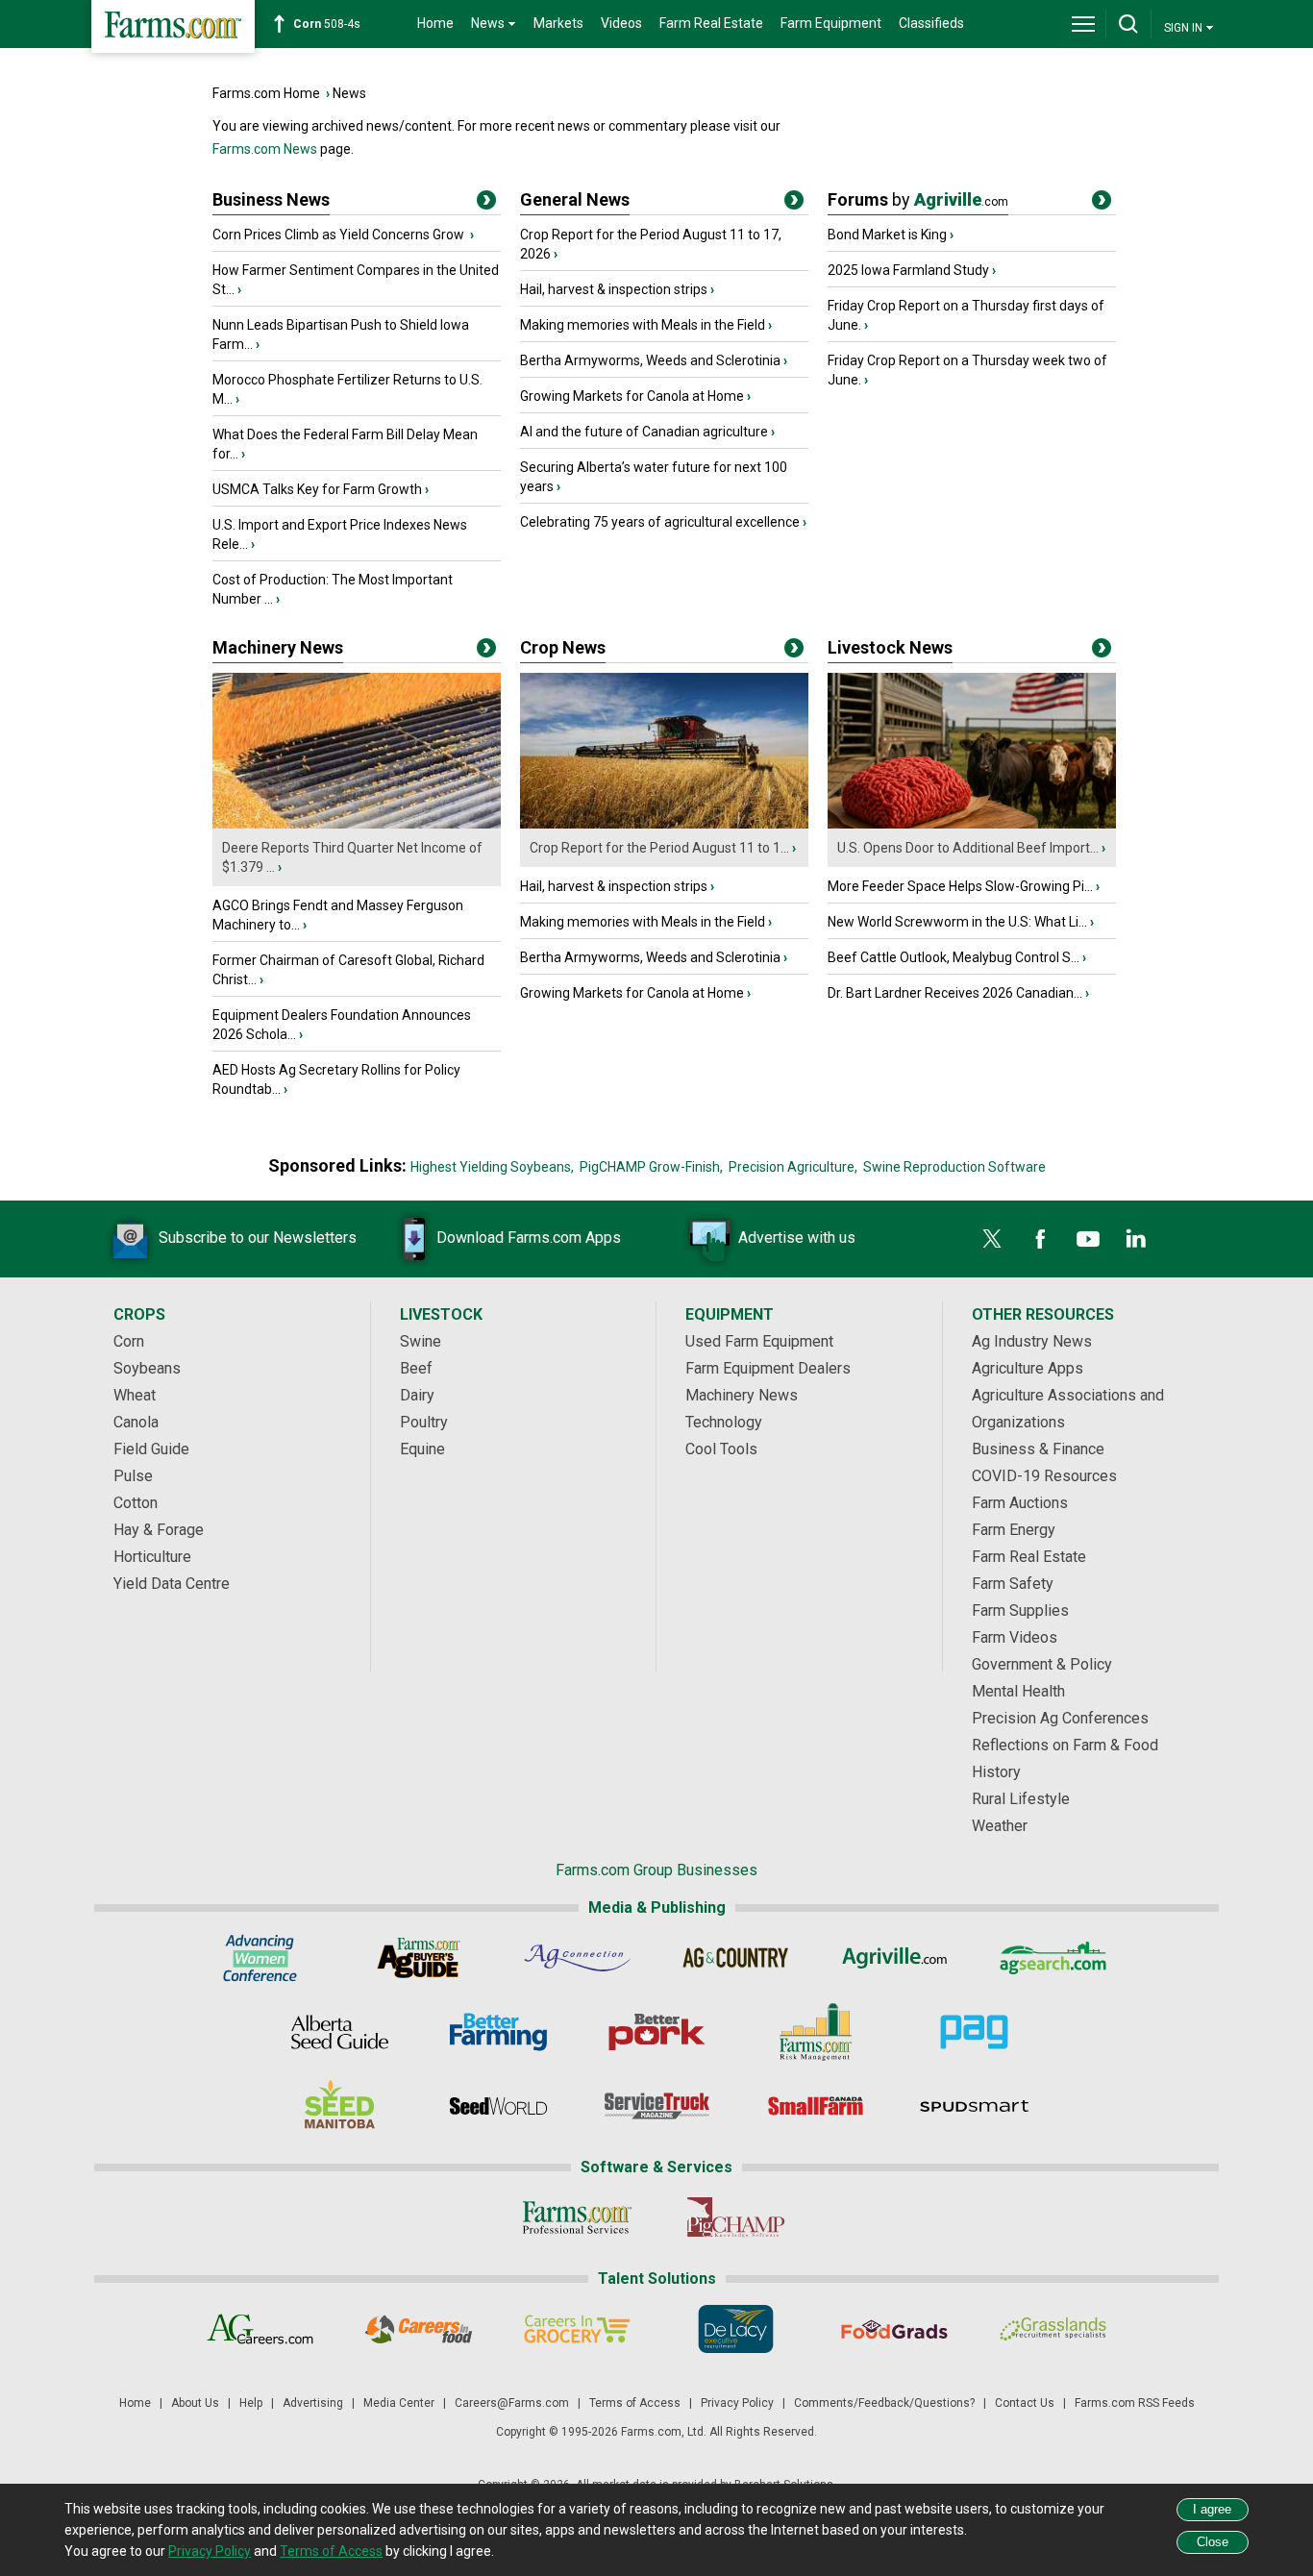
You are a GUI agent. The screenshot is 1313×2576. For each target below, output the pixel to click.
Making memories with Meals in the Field (643, 325)
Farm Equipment (831, 23)
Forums (918, 199)
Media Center (399, 2403)
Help (251, 2403)
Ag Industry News (1032, 1341)
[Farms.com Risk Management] (816, 2032)
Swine (421, 1341)
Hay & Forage (159, 1530)
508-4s (327, 24)
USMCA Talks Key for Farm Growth (317, 489)
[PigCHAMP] (736, 2217)
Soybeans (147, 1368)
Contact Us (1025, 2403)
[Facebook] (1040, 1239)
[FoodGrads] (894, 2329)
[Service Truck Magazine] (657, 2106)
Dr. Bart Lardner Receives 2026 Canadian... (955, 993)
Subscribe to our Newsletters (258, 1238)
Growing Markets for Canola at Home (632, 396)
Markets (558, 23)
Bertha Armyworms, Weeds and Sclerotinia (650, 360)
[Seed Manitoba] (340, 2106)
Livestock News (890, 647)
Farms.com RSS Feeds (1135, 2403)
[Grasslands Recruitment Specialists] (1053, 2329)
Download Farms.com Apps (529, 1238)
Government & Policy (1042, 1664)
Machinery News (278, 647)
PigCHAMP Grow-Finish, (651, 1167)
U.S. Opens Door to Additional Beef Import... (968, 848)
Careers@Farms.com (512, 2403)
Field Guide (151, 1449)
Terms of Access (635, 2403)
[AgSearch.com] (1053, 1958)
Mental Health (1018, 1691)
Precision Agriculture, (793, 1167)
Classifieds (931, 23)
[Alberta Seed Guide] (340, 2032)
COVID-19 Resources (1044, 1476)
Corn (129, 1341)
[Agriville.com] (894, 1958)
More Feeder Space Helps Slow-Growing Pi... (960, 886)
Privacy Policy (737, 2403)
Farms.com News (265, 149)
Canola (136, 1422)
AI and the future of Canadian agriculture (644, 432)
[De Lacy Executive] (736, 2329)
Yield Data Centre (172, 1584)
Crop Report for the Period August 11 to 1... (659, 848)
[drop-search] (1128, 24)
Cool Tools (721, 1449)
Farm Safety (1013, 1584)
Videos (621, 23)
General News (575, 199)
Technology (724, 1422)
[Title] (486, 204)
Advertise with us (797, 1238)
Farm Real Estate (711, 23)
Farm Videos (1015, 1637)
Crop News (563, 647)
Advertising (313, 2403)
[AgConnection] (577, 1958)
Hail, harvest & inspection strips (614, 289)
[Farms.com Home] (173, 26)
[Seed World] (498, 2106)
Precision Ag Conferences (1060, 1718)
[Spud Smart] (974, 2106)
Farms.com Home (266, 93)
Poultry (424, 1422)
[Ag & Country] (736, 1958)
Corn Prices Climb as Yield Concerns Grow (340, 235)
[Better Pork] (657, 2032)
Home (435, 23)
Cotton (136, 1503)
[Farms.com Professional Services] (577, 2217)
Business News (271, 199)
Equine (422, 1449)
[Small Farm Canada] (816, 2106)
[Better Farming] (498, 2032)
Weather (1000, 1826)
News (349, 93)
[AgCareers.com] (260, 2329)
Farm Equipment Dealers (768, 1368)
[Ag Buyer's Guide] (419, 1958)
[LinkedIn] (1136, 1239)
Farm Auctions (1020, 1503)
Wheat (135, 1395)
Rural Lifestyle (1021, 1799)
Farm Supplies (1020, 1610)
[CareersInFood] (419, 2329)
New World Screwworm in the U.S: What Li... (957, 922)
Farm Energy (1014, 1530)
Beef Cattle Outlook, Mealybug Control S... (954, 957)
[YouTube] (1088, 1239)
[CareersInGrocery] (577, 2329)
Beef (416, 1368)
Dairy (417, 1395)
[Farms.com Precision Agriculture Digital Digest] (974, 2032)
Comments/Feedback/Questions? (884, 2403)
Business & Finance (1038, 1449)
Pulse (133, 1476)
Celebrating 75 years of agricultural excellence (660, 522)
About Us (195, 2403)
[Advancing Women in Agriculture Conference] (260, 1958)
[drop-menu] (1083, 24)
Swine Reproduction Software (954, 1167)
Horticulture (152, 1557)
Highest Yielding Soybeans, (492, 1167)
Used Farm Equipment (759, 1341)
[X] (992, 1239)
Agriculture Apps (1028, 1368)
